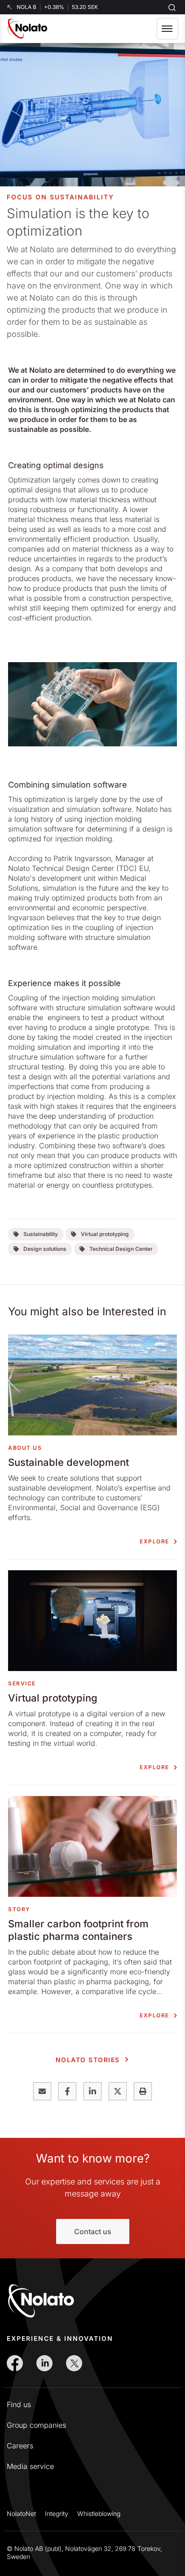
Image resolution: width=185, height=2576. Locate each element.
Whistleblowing (99, 2514)
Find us (19, 2404)
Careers (20, 2446)
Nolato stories (88, 2060)
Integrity (57, 2514)
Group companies (36, 2425)
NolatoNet (21, 2514)
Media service (30, 2466)
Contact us (93, 2231)
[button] (167, 29)
